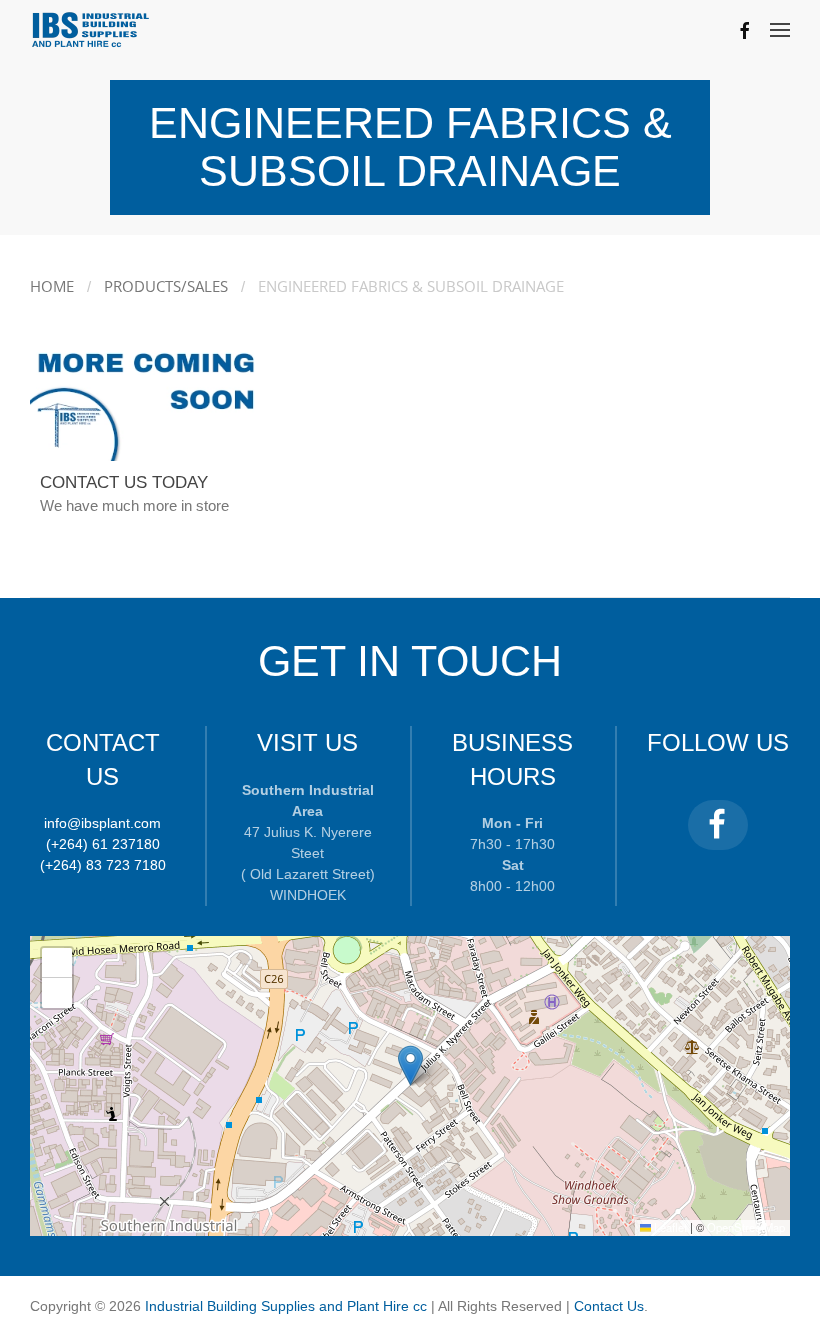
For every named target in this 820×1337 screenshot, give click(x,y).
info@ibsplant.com (102, 823)
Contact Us (609, 1306)
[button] (780, 30)
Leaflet (669, 1227)
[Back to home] (91, 30)
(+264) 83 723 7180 (103, 865)
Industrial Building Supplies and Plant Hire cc (288, 1306)
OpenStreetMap (746, 1227)
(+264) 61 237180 (103, 844)
